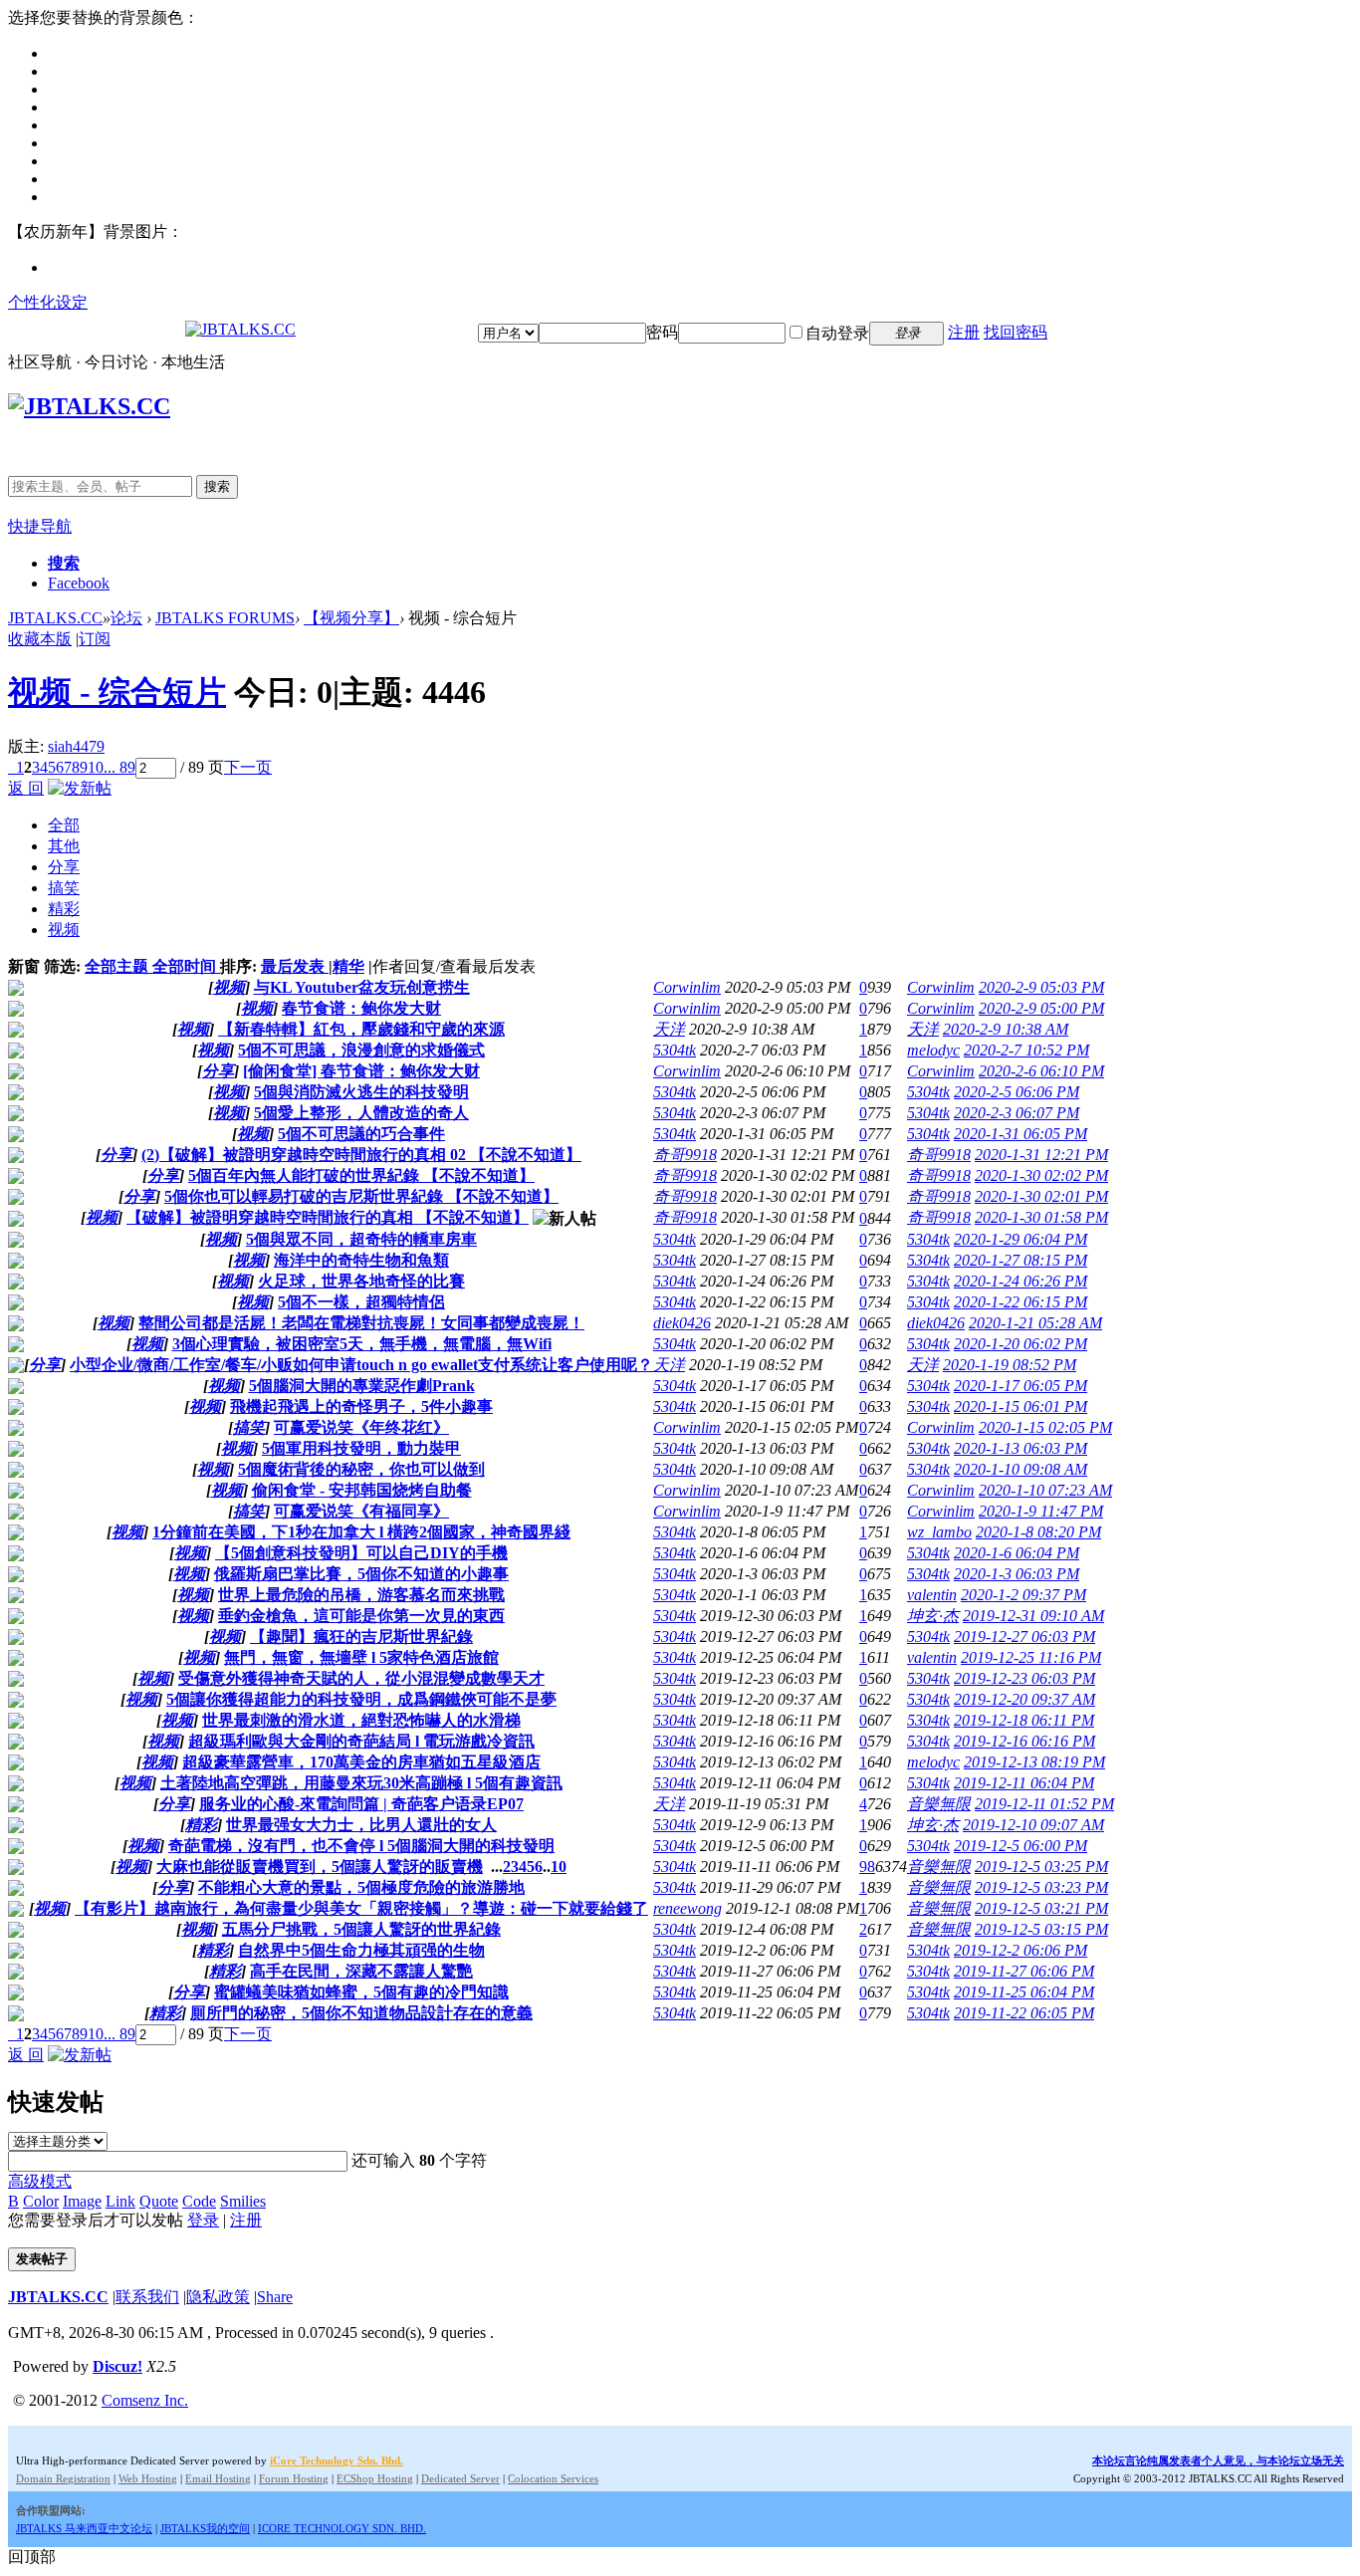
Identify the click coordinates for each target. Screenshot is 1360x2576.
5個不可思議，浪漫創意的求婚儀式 (361, 1050)
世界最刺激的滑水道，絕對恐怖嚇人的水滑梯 (361, 1720)
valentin (932, 1595)
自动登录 (837, 333)
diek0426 (682, 1323)
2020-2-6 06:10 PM (1041, 1071)
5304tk (675, 1050)
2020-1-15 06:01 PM (1020, 1406)
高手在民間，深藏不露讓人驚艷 (361, 1971)
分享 (64, 867)
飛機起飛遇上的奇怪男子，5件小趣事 (361, 1406)
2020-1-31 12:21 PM (1041, 1155)
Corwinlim (687, 987)
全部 (64, 825)
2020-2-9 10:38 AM (1006, 1029)
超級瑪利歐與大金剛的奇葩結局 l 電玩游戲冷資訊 (361, 1741)
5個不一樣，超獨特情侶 (361, 1302)
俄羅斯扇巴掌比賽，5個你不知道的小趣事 (361, 1574)
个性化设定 (48, 302)
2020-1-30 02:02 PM (1041, 1175)
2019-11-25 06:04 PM (1024, 1992)
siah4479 (76, 746)
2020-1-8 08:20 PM (1038, 1532)
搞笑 (64, 888)
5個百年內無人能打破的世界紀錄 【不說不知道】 (361, 1175)
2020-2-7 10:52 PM (1026, 1050)
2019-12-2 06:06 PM (1020, 1950)
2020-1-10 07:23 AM (1045, 1490)
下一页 (248, 767)
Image (82, 2201)
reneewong (687, 1908)
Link (120, 2201)
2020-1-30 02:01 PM (1041, 1196)
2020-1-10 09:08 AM (1020, 1469)
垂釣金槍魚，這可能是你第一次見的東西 (361, 1616)
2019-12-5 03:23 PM (1041, 1887)
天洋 (669, 1029)
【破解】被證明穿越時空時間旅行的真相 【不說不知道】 (328, 1217)
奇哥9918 (685, 1155)
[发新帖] (80, 788)
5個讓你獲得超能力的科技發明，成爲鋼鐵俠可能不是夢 (361, 1699)
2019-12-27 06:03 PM (1024, 1637)
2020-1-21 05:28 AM (1035, 1323)
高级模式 (40, 2181)
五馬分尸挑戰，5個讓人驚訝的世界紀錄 (361, 1929)
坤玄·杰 (933, 1616)
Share (275, 2297)
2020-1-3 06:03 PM (1017, 1574)
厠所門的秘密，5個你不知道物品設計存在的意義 (361, 2013)
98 (867, 1867)
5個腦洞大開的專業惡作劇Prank (362, 1386)
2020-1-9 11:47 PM (1041, 1511)
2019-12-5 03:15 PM (1041, 1929)
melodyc (933, 1050)
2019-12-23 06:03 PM (1024, 1678)
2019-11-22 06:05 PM (1024, 2013)
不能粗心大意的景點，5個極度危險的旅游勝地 (361, 1887)
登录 (203, 2220)
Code (199, 2201)
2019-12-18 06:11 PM (1024, 1720)
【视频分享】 (351, 618)
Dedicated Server (460, 2478)
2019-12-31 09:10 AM (1033, 1616)
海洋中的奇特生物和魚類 (361, 1260)
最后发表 (295, 966)
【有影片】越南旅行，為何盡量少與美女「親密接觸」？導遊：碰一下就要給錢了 (361, 1908)
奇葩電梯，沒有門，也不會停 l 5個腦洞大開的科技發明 (361, 1846)
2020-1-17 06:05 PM (1020, 1386)
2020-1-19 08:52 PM (1010, 1365)
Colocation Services (553, 2478)
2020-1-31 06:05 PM (1020, 1134)
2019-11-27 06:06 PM (1024, 1971)
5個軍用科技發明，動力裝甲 (361, 1448)
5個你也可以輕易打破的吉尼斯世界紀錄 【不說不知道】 (361, 1196)
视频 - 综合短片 (117, 692)
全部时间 (186, 966)
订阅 (95, 639)
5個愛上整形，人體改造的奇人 (361, 1113)
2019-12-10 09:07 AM (1033, 1825)
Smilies (243, 2201)
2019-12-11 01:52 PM (1044, 1804)
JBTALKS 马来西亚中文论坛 (84, 2528)
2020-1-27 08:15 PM (1020, 1260)
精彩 (64, 909)
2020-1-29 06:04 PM (1020, 1239)
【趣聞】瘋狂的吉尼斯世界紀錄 (361, 1637)
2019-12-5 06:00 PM (1020, 1846)
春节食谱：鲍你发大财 (361, 1008)
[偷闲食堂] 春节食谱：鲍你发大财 (361, 1071)
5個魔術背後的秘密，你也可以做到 (361, 1469)
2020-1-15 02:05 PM (1045, 1427)
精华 (348, 966)
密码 (662, 332)
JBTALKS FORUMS (225, 618)
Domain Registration (63, 2478)
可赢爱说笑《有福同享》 (361, 1511)
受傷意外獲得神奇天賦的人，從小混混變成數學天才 (361, 1678)
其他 (64, 846)
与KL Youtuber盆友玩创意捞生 (362, 987)
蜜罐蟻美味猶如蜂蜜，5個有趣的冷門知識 (361, 1992)
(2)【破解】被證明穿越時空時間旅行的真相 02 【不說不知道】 (361, 1155)
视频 (64, 930)
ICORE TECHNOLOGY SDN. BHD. (342, 2528)
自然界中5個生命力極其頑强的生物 (361, 1950)
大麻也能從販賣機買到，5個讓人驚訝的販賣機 (320, 1867)
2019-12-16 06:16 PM (1024, 1741)
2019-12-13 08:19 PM (1034, 1762)
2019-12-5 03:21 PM (1041, 1908)
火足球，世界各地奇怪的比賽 (361, 1281)
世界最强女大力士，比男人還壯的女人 (361, 1825)
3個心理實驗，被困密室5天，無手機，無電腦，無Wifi (362, 1344)
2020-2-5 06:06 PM (1017, 1092)
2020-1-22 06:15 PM (1020, 1302)
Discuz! (117, 2366)
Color (41, 2201)
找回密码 (1016, 332)
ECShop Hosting (375, 2478)
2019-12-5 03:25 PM (1041, 1867)
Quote (159, 2201)
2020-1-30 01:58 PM (1041, 1217)
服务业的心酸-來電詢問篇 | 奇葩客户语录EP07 (361, 1804)
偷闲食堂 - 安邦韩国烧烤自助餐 (362, 1490)
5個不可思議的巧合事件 (361, 1134)
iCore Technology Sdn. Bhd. (337, 2460)
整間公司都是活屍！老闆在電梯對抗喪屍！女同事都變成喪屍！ (361, 1323)
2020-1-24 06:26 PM (1020, 1281)
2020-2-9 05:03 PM (1041, 987)
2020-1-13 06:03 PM (1020, 1448)
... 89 (119, 767)
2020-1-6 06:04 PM (1017, 1553)
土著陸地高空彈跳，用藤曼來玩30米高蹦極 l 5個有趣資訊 (361, 1783)
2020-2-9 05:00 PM (1041, 1008)
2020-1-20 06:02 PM (1020, 1344)
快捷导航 (40, 526)
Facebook (79, 583)
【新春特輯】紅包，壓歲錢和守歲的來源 (361, 1029)
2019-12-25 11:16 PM (1031, 1657)
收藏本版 (40, 639)
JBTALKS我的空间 (205, 2528)
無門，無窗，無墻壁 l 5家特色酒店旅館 (361, 1657)
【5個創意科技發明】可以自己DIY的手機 (361, 1553)
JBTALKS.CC (55, 618)
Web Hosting (148, 2478)
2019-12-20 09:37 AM (1024, 1699)
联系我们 (147, 2297)
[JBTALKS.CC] (240, 329)
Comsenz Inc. (145, 2400)
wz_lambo (939, 1532)
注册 (964, 332)
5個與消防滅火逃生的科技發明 (361, 1092)
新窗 (24, 966)
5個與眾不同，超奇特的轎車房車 (361, 1239)
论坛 (126, 618)
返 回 (26, 788)
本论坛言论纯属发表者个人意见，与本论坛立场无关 (1218, 2460)
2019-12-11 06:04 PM (1024, 1783)
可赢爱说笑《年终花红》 (361, 1427)
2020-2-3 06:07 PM (1017, 1113)
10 (96, 767)
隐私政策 (218, 2297)
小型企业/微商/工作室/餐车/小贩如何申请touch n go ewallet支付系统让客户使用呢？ (361, 1365)
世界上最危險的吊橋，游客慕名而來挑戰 (361, 1595)
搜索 (217, 486)
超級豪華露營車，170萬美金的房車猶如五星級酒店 (361, 1762)
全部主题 (118, 966)
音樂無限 (939, 1804)
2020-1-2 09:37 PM (1023, 1595)
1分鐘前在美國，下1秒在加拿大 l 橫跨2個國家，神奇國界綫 (361, 1532)
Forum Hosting (294, 2478)
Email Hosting (218, 2478)
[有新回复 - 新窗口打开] (16, 990)
